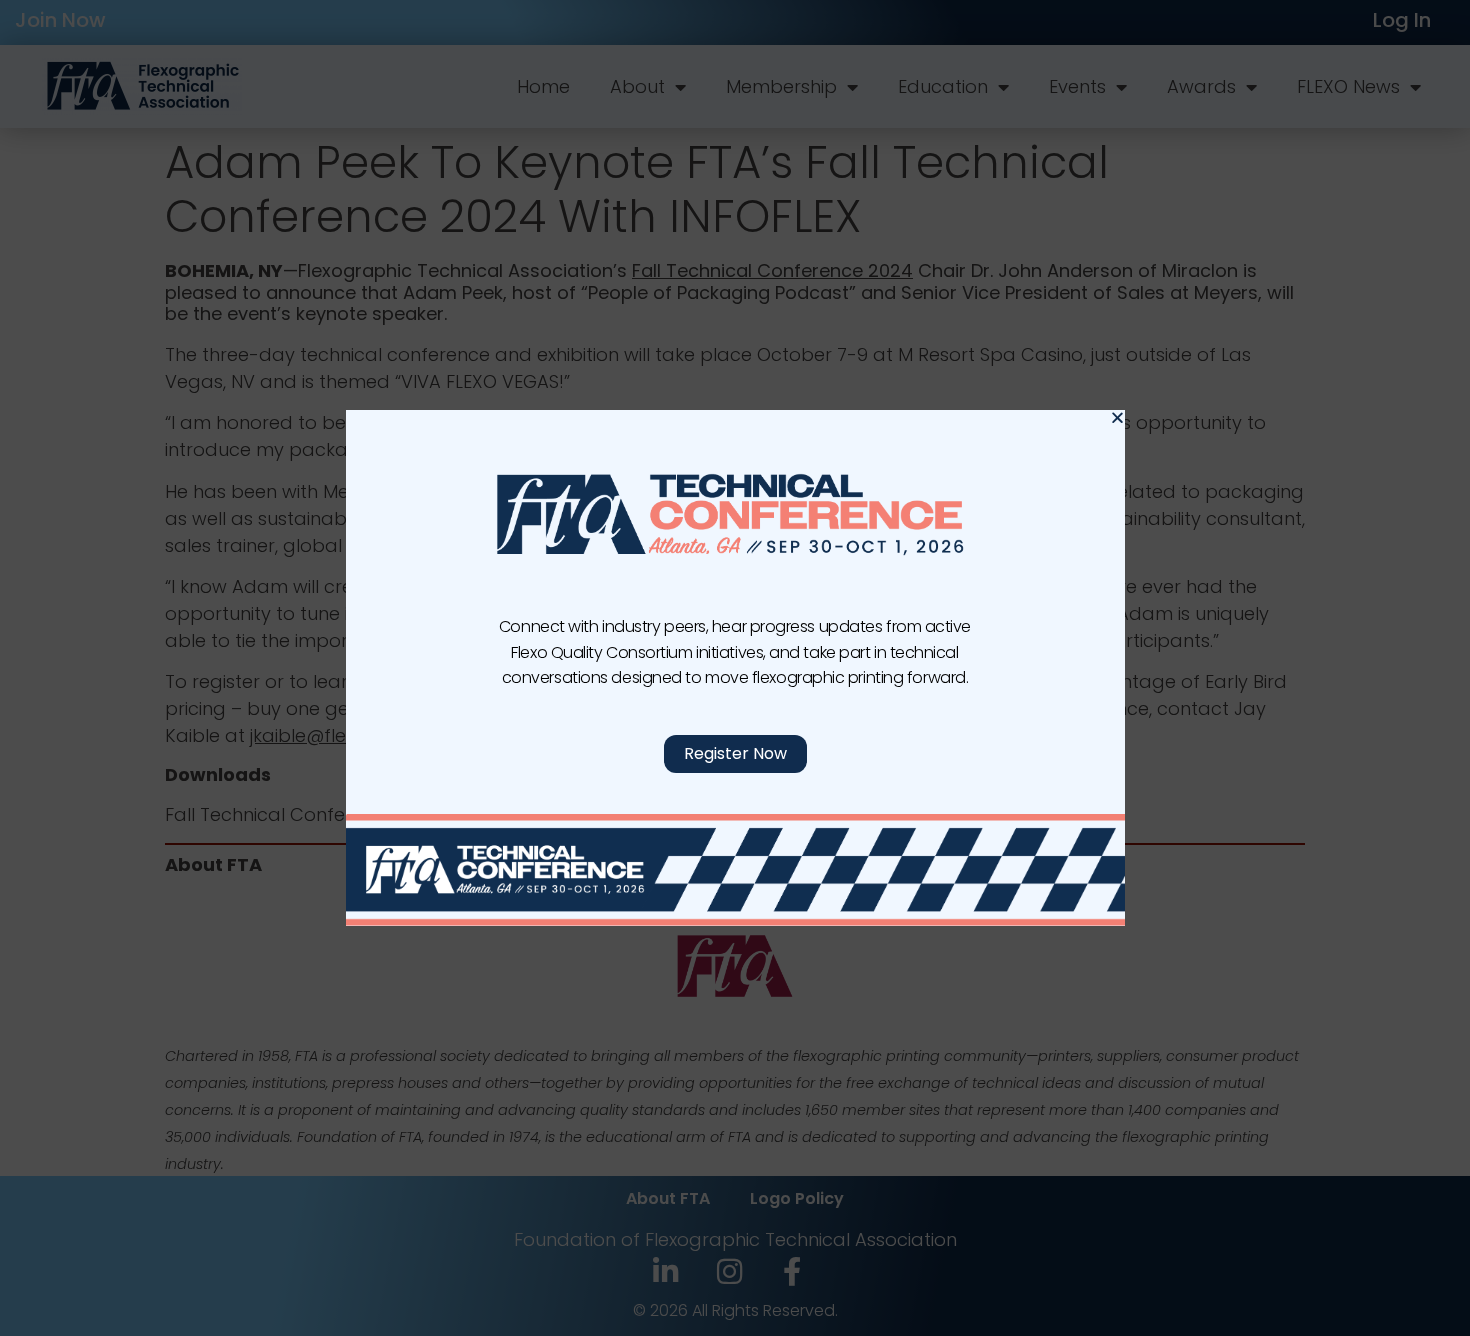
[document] (735, 668)
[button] (1117, 417)
